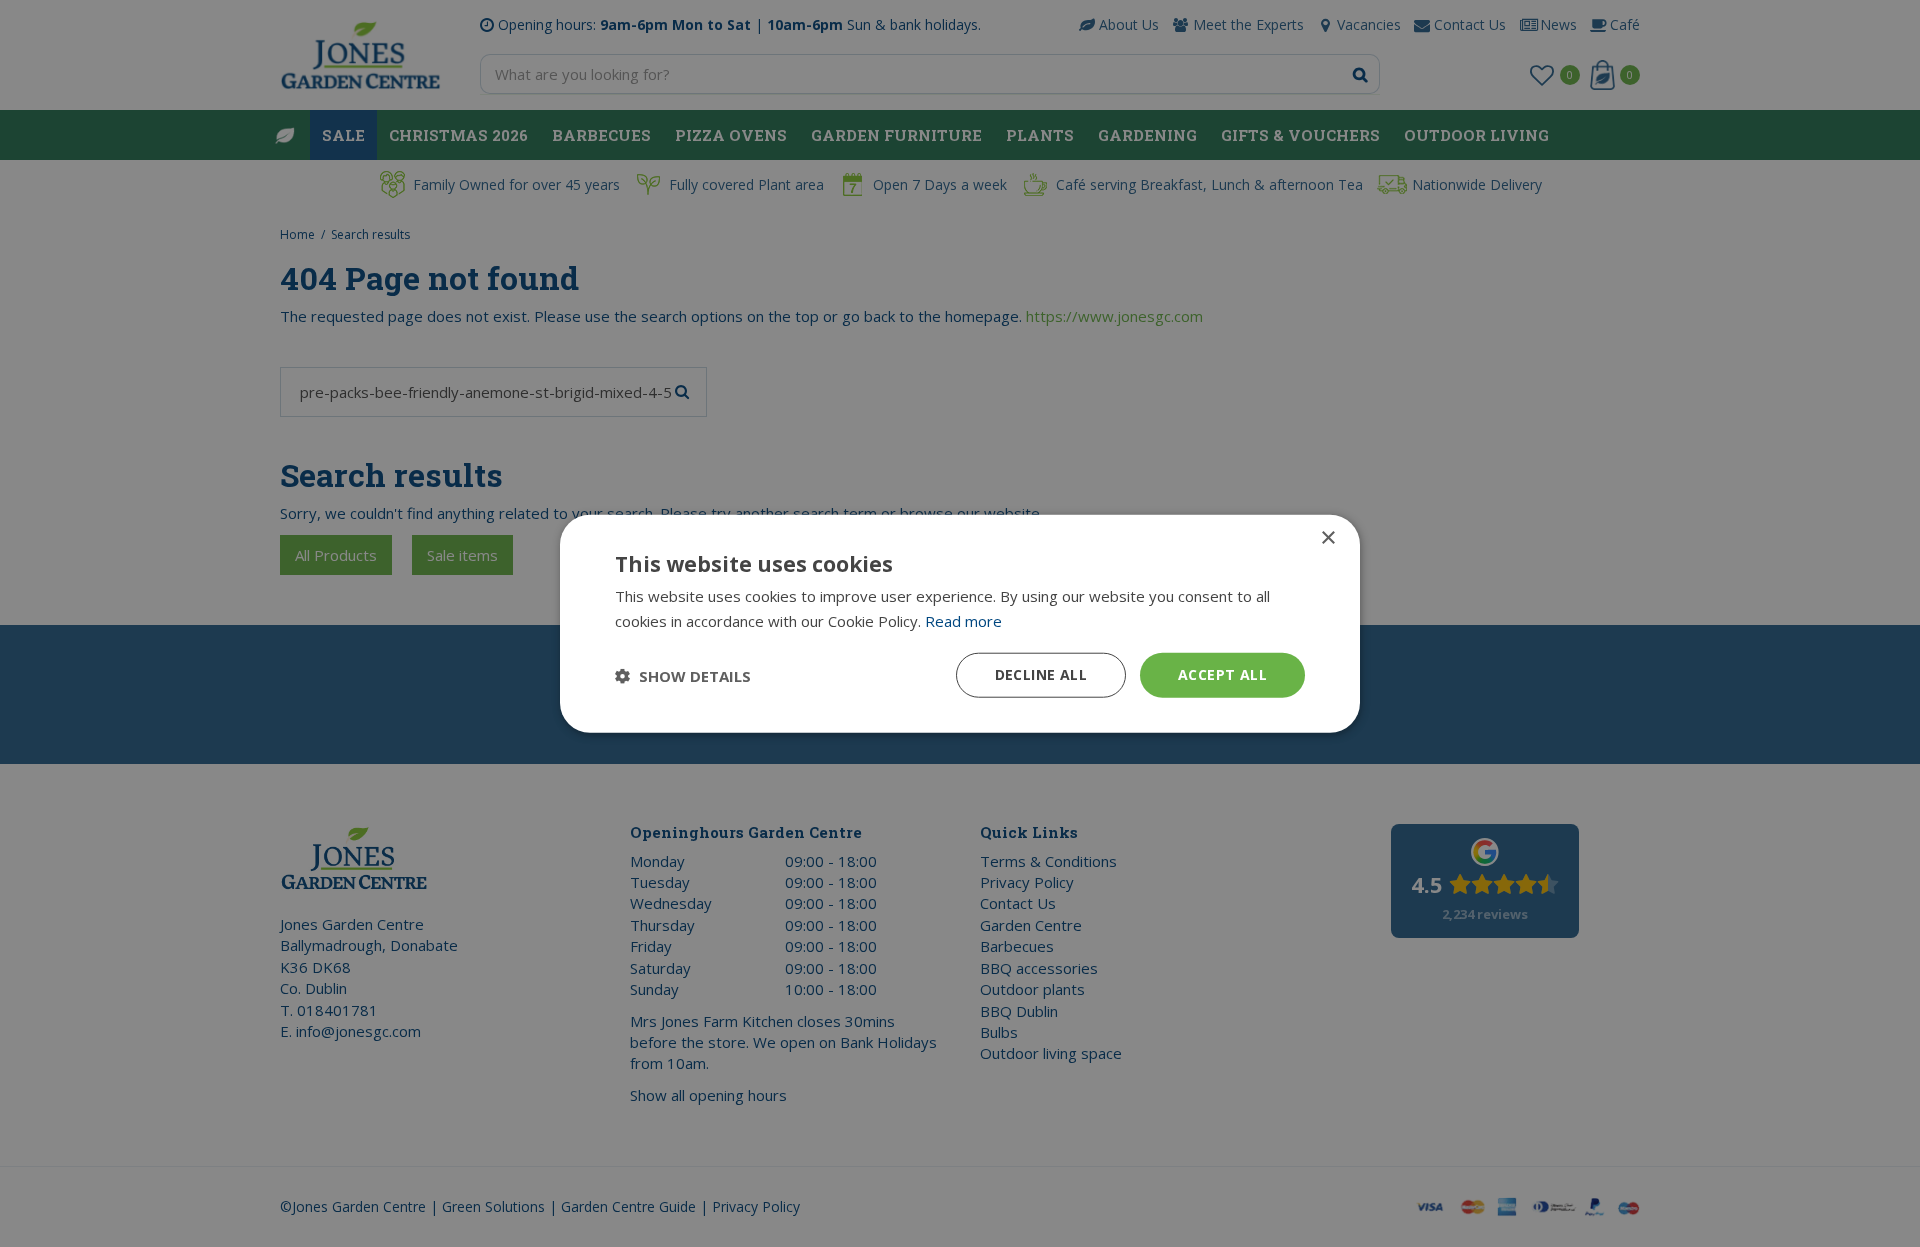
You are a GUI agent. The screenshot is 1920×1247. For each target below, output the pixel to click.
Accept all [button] (1222, 674)
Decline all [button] (1041, 674)
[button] (683, 675)
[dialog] (960, 623)
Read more (963, 620)
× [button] (1327, 537)
